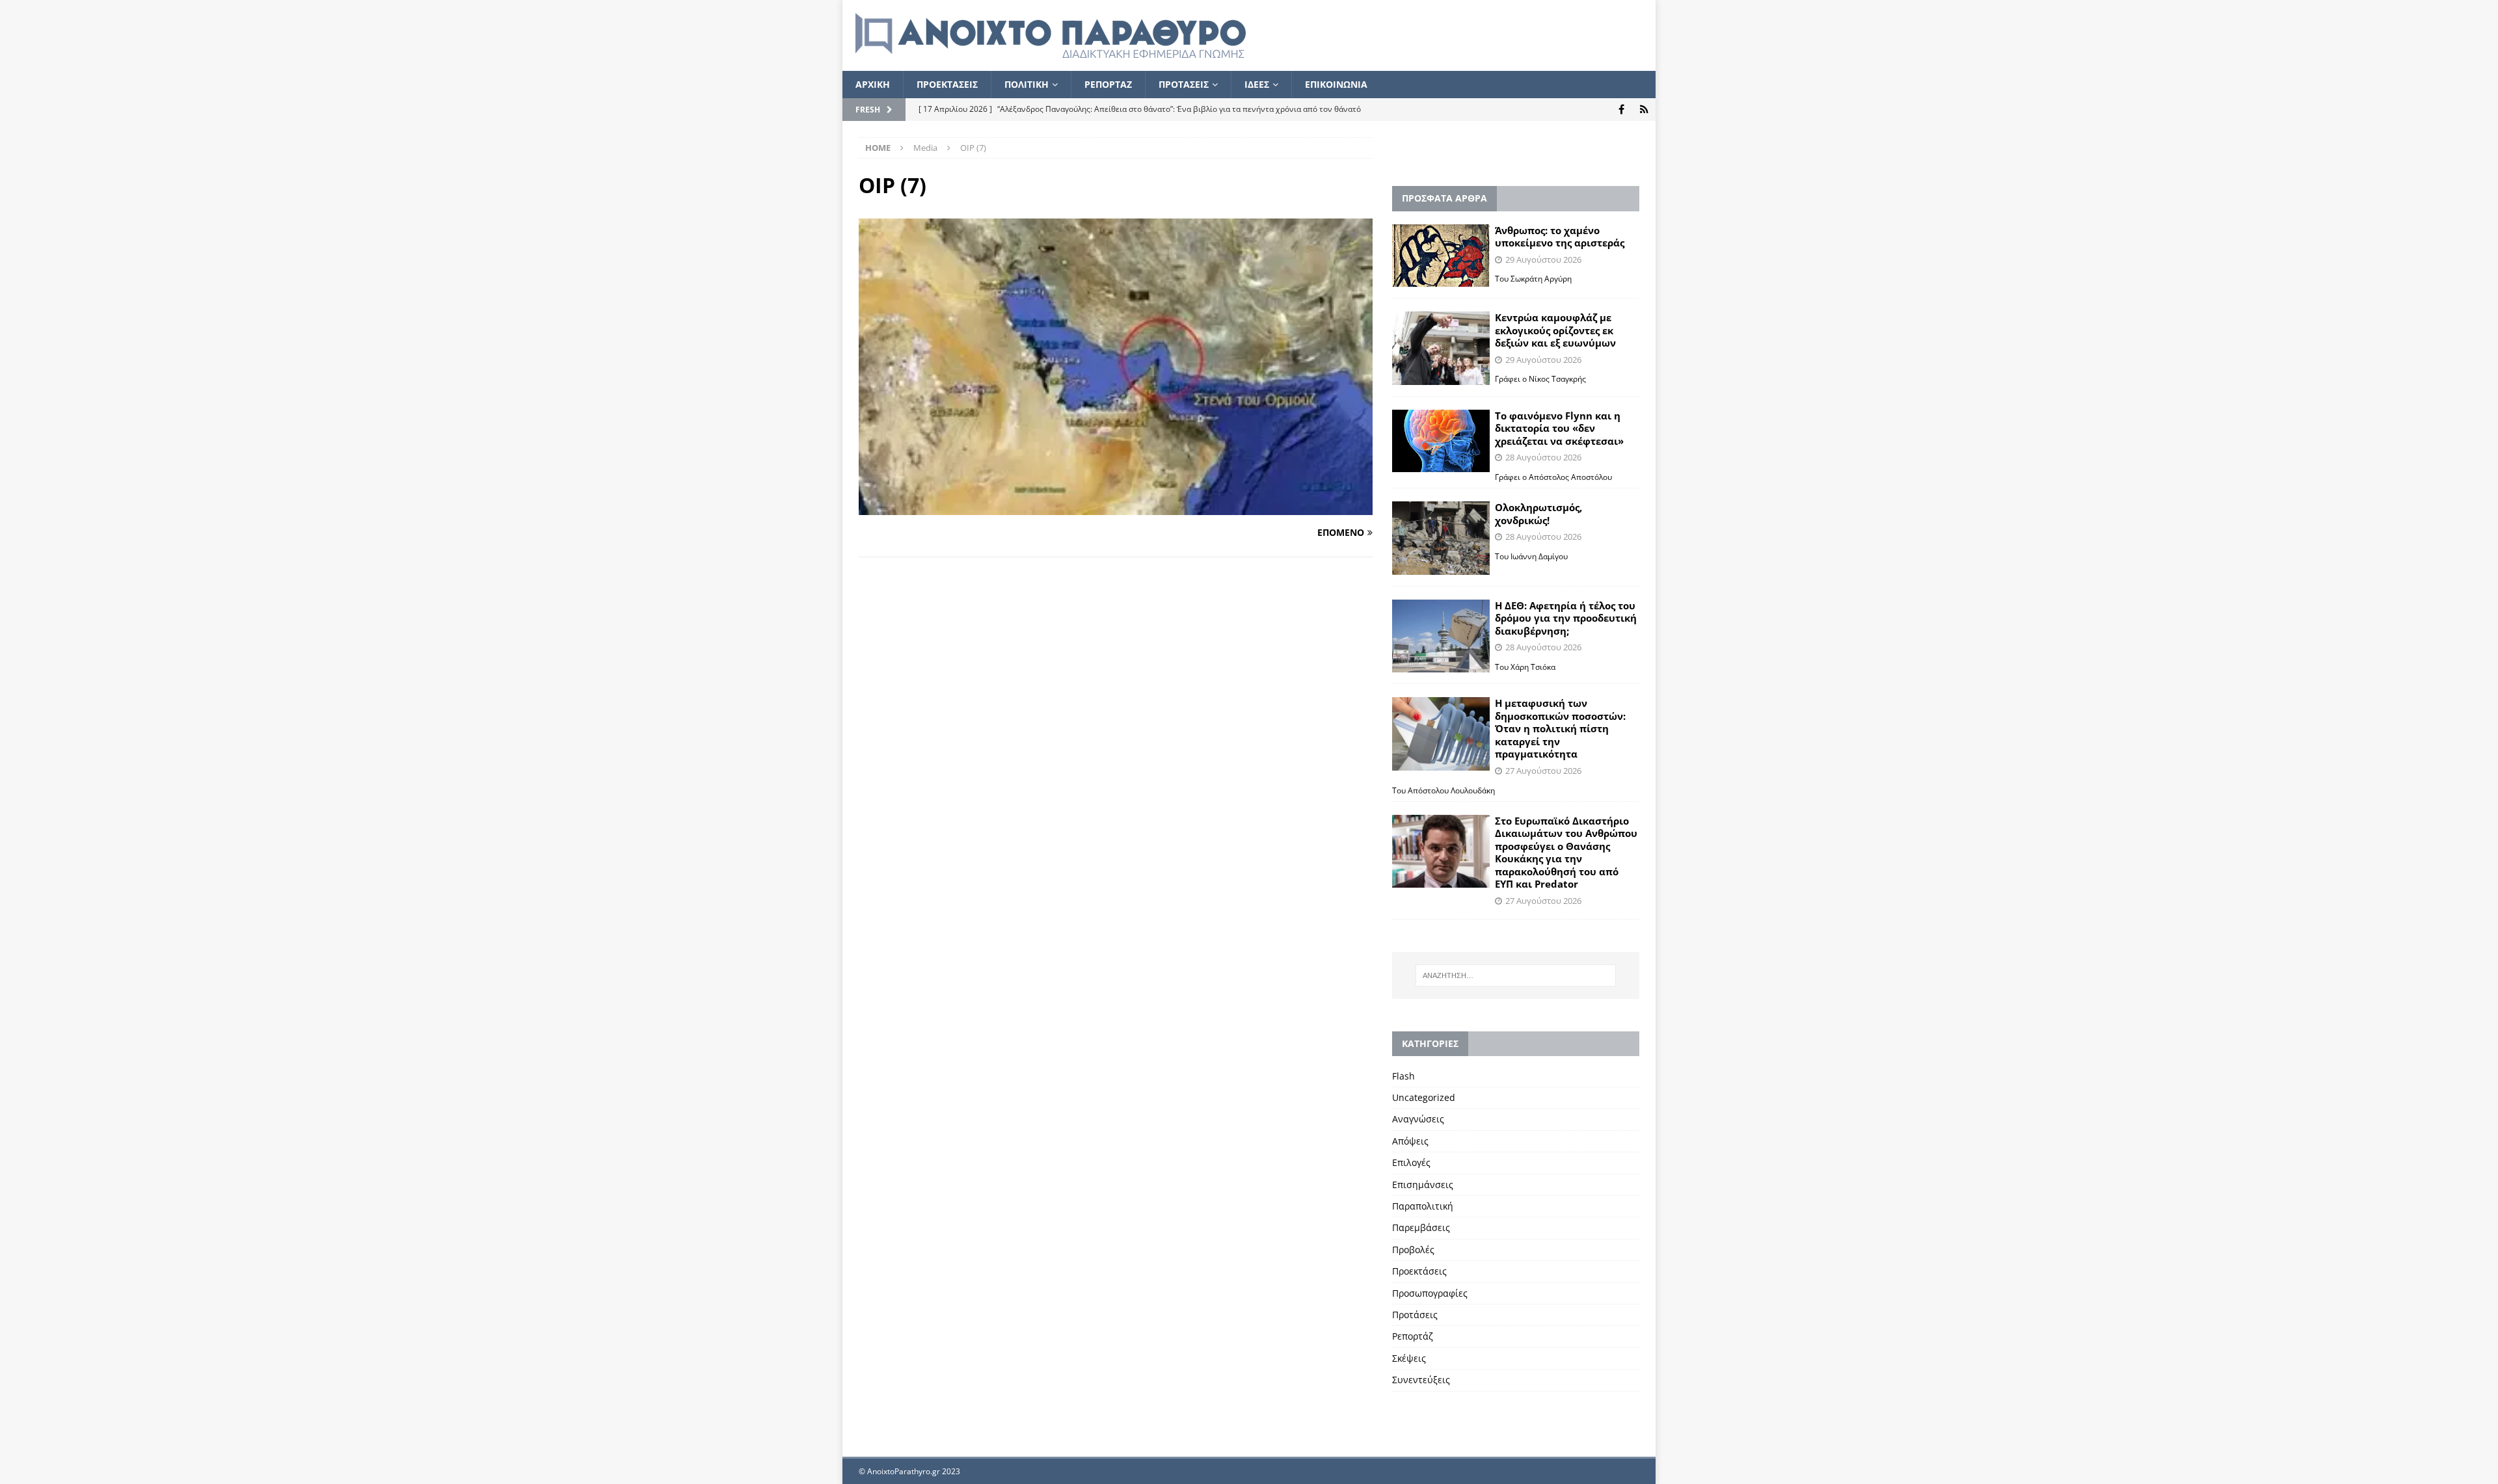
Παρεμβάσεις (1421, 1227)
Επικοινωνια (1336, 84)
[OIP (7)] (1116, 508)
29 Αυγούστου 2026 (1543, 259)
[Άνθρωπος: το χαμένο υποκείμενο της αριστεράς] (1441, 256)
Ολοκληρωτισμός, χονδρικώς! (1538, 514)
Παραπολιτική (1423, 1206)
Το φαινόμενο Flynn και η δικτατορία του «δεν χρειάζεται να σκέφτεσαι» (1559, 428)
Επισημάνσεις (1423, 1185)
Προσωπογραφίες (1430, 1293)
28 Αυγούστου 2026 (1543, 457)
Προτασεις (1184, 84)
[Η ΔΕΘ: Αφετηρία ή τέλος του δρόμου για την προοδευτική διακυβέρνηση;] (1441, 636)
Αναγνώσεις (1418, 1119)
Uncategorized (1424, 1097)
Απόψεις (1410, 1141)
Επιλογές (1411, 1162)
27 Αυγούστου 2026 (1543, 771)
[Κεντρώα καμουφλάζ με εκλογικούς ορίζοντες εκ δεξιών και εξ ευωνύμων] (1441, 348)
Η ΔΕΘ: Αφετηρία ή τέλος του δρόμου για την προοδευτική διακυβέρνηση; (1566, 618)
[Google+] (1644, 110)
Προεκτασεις (947, 84)
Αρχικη (873, 84)
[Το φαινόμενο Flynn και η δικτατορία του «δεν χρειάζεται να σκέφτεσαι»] (1441, 441)
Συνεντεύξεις (1421, 1380)
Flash (1403, 1076)
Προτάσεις (1415, 1315)
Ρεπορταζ (1108, 84)
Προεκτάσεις (1419, 1271)
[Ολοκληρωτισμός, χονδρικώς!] (1441, 538)
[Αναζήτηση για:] (1516, 975)
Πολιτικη (1027, 84)
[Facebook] (1621, 110)
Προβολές (1413, 1250)
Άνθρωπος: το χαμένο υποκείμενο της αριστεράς (1560, 237)
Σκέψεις (1409, 1358)
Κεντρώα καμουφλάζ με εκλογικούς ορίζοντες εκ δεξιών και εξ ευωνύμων (1555, 330)
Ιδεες (1257, 84)
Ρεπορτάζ (1413, 1336)
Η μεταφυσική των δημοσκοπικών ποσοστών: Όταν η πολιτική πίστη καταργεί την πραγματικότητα (1560, 728)
